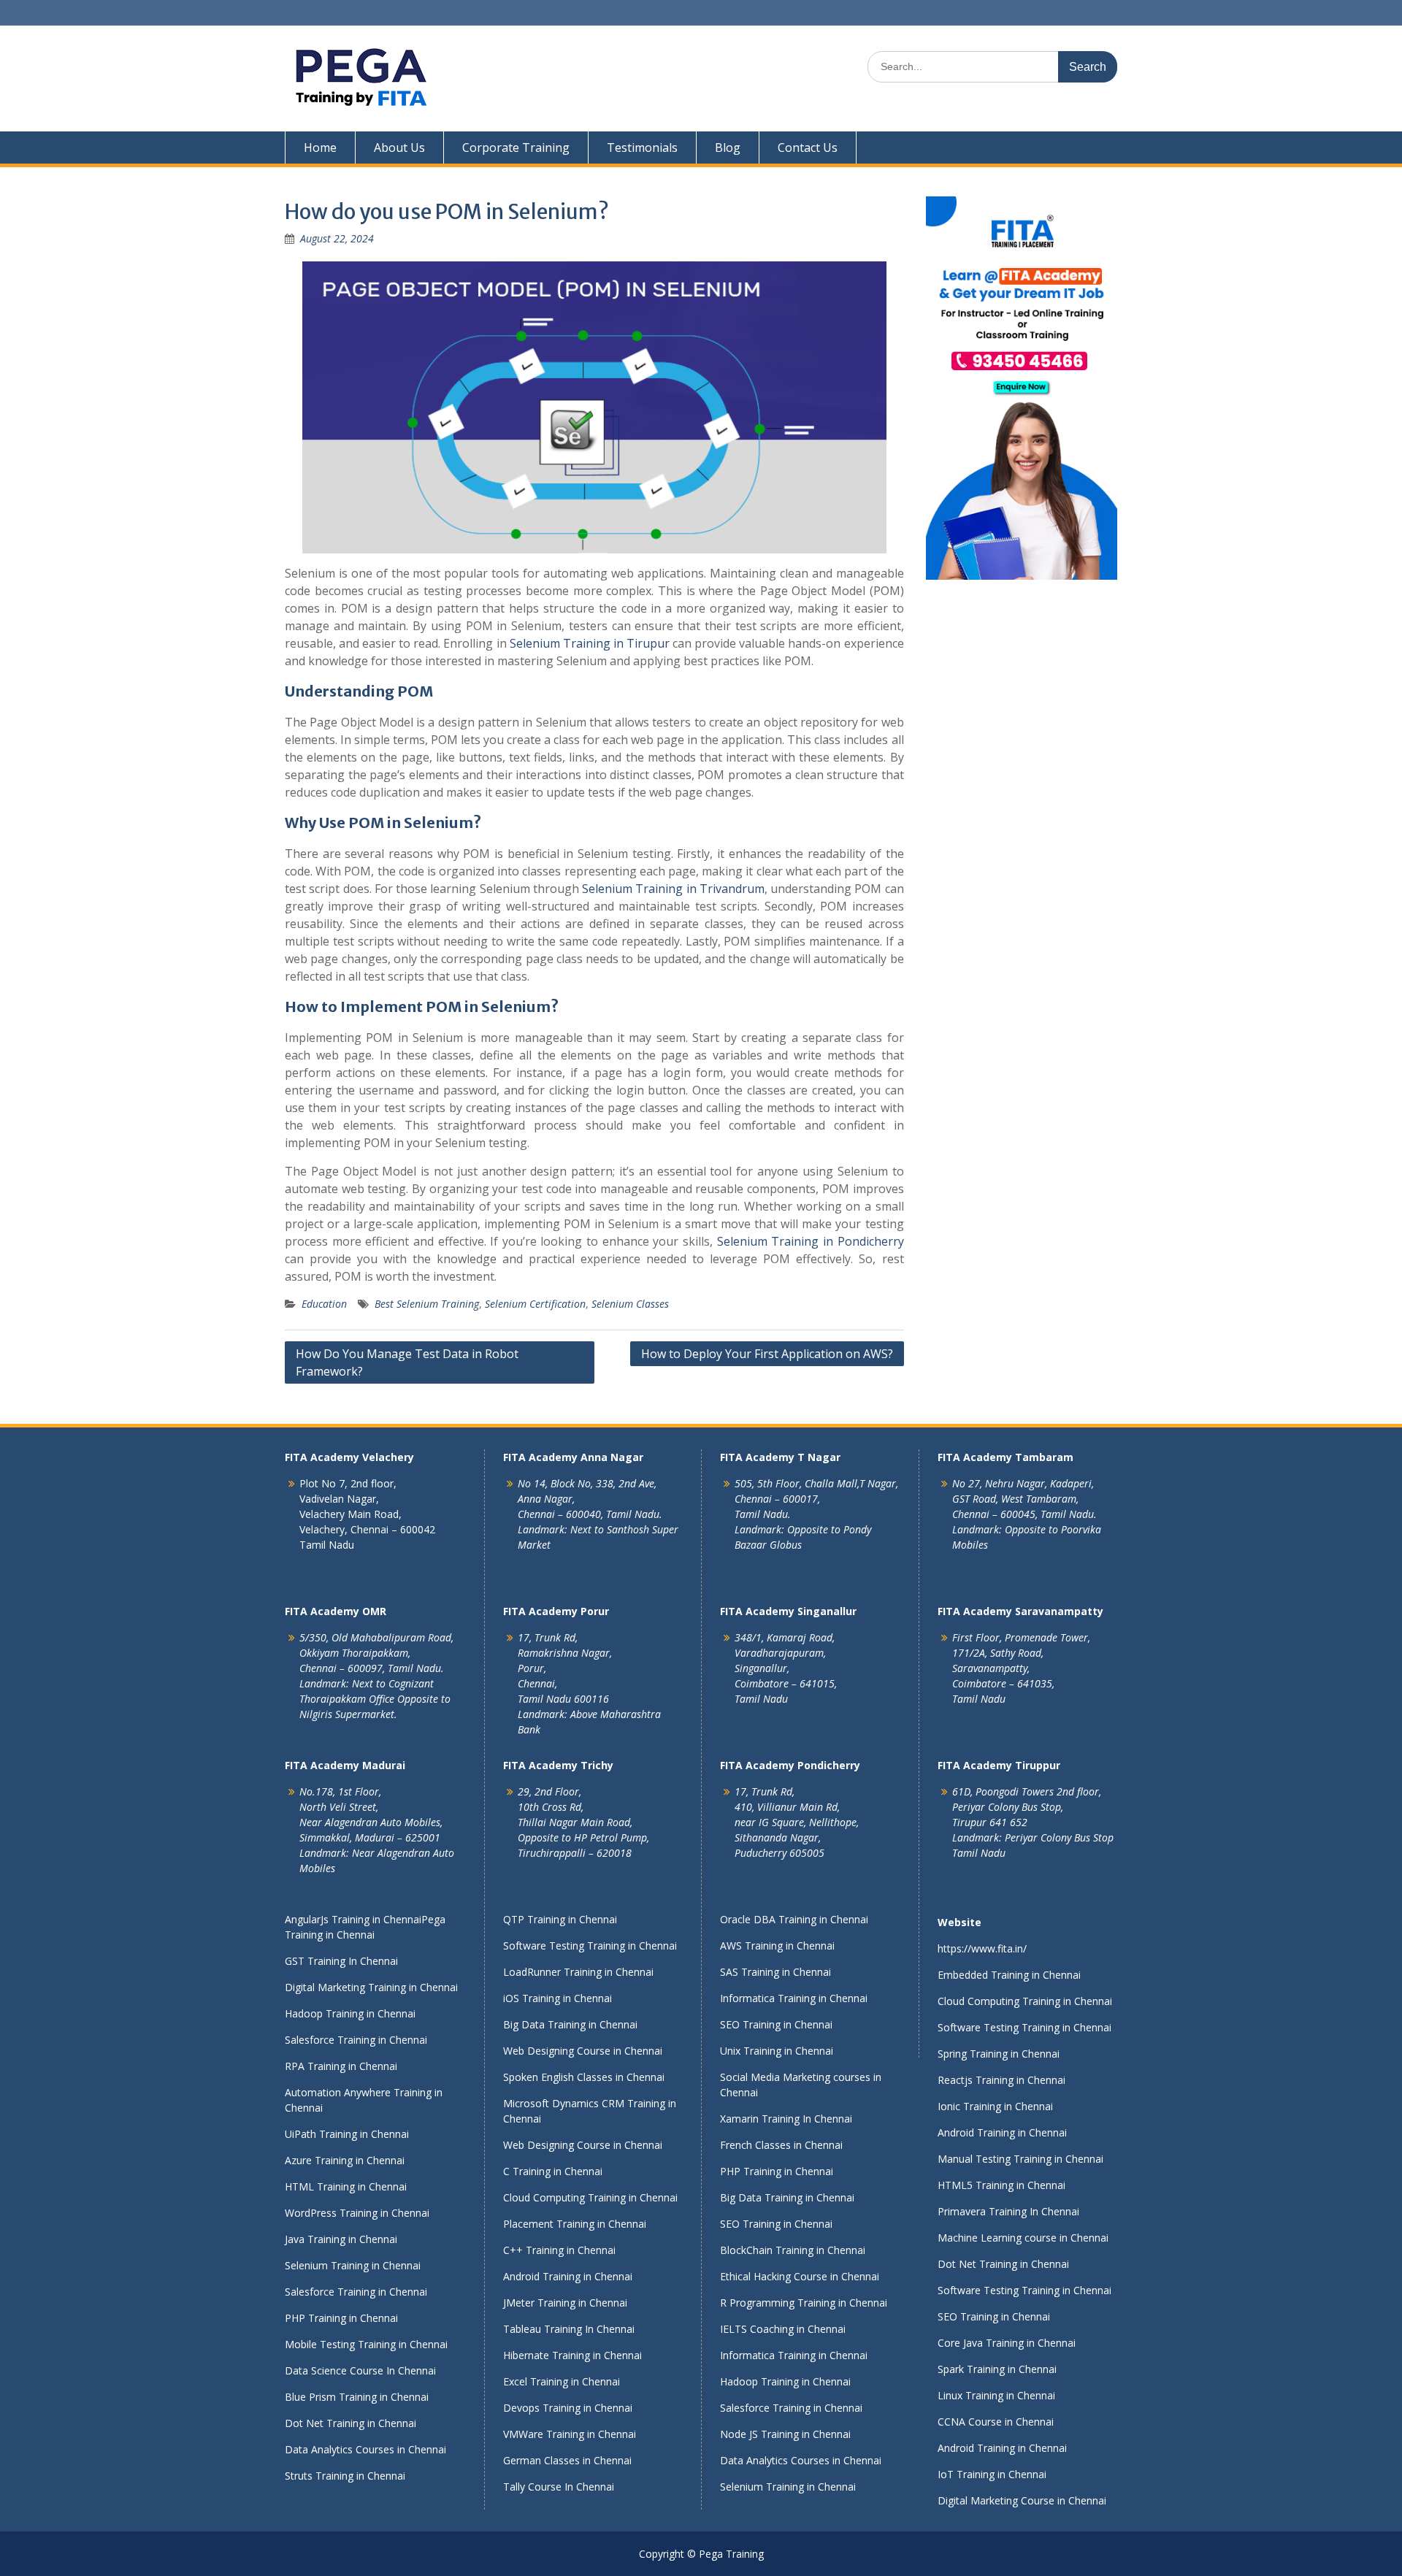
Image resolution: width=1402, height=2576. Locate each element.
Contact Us (808, 147)
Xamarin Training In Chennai (786, 2119)
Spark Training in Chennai (997, 2369)
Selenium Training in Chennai (353, 2265)
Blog (728, 147)
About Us (399, 147)
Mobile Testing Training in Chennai (366, 2344)
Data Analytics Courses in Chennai (365, 2449)
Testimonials (642, 147)
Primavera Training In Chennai (1008, 2211)
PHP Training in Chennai (341, 2318)
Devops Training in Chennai (568, 2408)
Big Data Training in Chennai (570, 2024)
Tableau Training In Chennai (569, 2329)
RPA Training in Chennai (341, 2066)
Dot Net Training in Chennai (350, 2423)
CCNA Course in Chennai (996, 2422)
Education (324, 1304)
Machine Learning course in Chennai (1023, 2238)
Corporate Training (516, 147)
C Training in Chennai (553, 2171)
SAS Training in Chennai (775, 1972)
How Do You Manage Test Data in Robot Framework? (407, 1362)
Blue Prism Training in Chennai (357, 2397)
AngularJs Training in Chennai (353, 1919)
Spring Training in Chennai (999, 2054)
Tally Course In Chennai (559, 2487)
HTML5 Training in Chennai (1001, 2185)
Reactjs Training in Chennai (1001, 2080)
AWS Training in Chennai (777, 1946)
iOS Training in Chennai (558, 1998)
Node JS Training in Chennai (785, 2434)
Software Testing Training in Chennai (590, 1946)
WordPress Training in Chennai (357, 2213)
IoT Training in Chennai (992, 2474)
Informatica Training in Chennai (794, 1998)
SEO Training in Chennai (776, 2024)
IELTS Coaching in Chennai (783, 2329)
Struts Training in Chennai (345, 2476)
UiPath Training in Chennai (347, 2134)
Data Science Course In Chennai (360, 2370)
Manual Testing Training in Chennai (1020, 2159)
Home (320, 147)
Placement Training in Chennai (575, 2224)
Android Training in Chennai (568, 2276)
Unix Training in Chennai (777, 2051)
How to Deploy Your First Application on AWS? (767, 1354)
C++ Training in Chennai (559, 2250)
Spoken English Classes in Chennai (584, 2077)
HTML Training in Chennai (346, 2186)
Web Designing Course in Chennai (583, 2051)
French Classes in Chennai (781, 2145)
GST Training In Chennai (341, 1961)
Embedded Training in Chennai (1009, 1975)
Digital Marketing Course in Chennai (1022, 2500)
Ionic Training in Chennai (995, 2106)
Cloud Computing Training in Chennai (590, 2197)
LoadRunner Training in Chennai (578, 1972)
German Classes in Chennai (567, 2460)
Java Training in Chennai (341, 2239)
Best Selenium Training (427, 1304)
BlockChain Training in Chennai (793, 2250)
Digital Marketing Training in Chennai (371, 1987)
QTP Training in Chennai (560, 1919)
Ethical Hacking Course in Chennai (800, 2276)
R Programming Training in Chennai (804, 2303)
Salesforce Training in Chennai (356, 2040)
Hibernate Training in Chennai (572, 2355)
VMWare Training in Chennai (570, 2434)
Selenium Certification (535, 1304)
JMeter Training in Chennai (565, 2303)
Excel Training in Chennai (562, 2381)
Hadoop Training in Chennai (350, 2013)
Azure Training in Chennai (345, 2160)
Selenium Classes (630, 1304)
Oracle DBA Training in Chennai (794, 1919)
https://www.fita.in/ (982, 1948)
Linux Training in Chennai (996, 2395)
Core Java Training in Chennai (1007, 2343)
